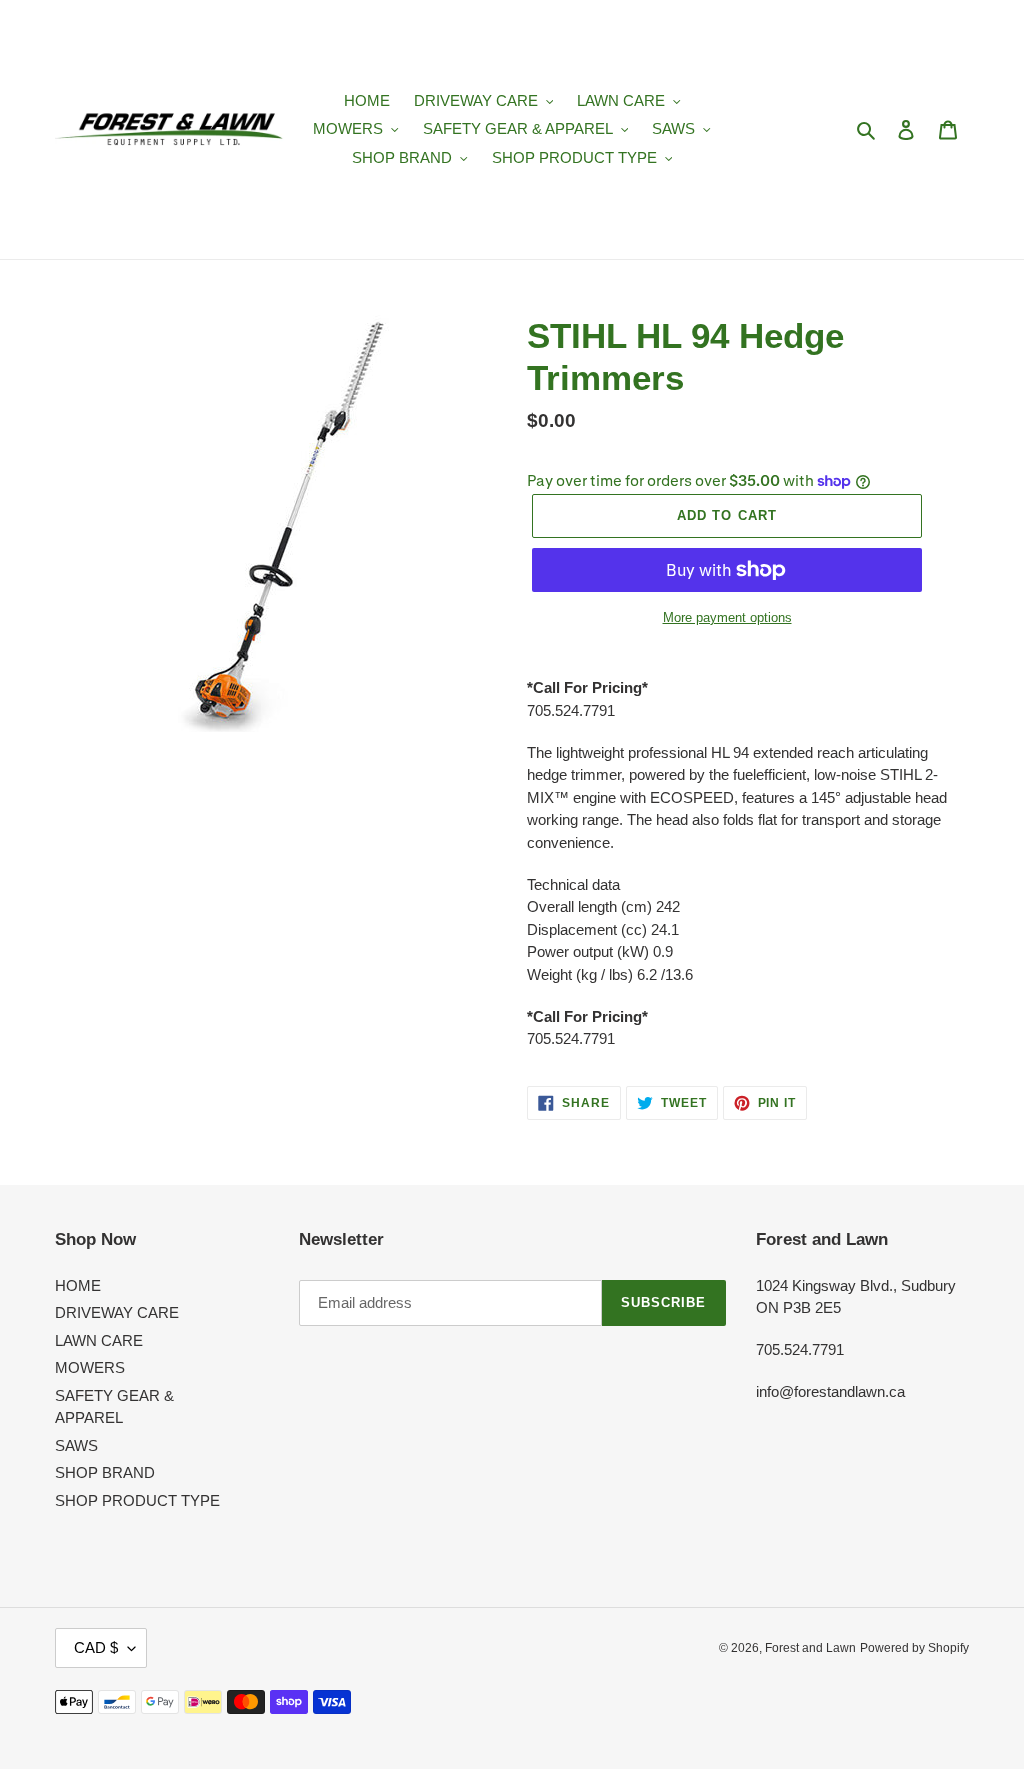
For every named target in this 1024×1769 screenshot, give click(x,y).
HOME (78, 1285)
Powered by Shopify (914, 1648)
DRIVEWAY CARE (117, 1312)
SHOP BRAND (105, 1472)
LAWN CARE (99, 1340)
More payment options (727, 617)
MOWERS (90, 1367)
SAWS (76, 1445)
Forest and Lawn (810, 1648)
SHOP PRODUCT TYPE (137, 1500)
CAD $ (96, 1647)
